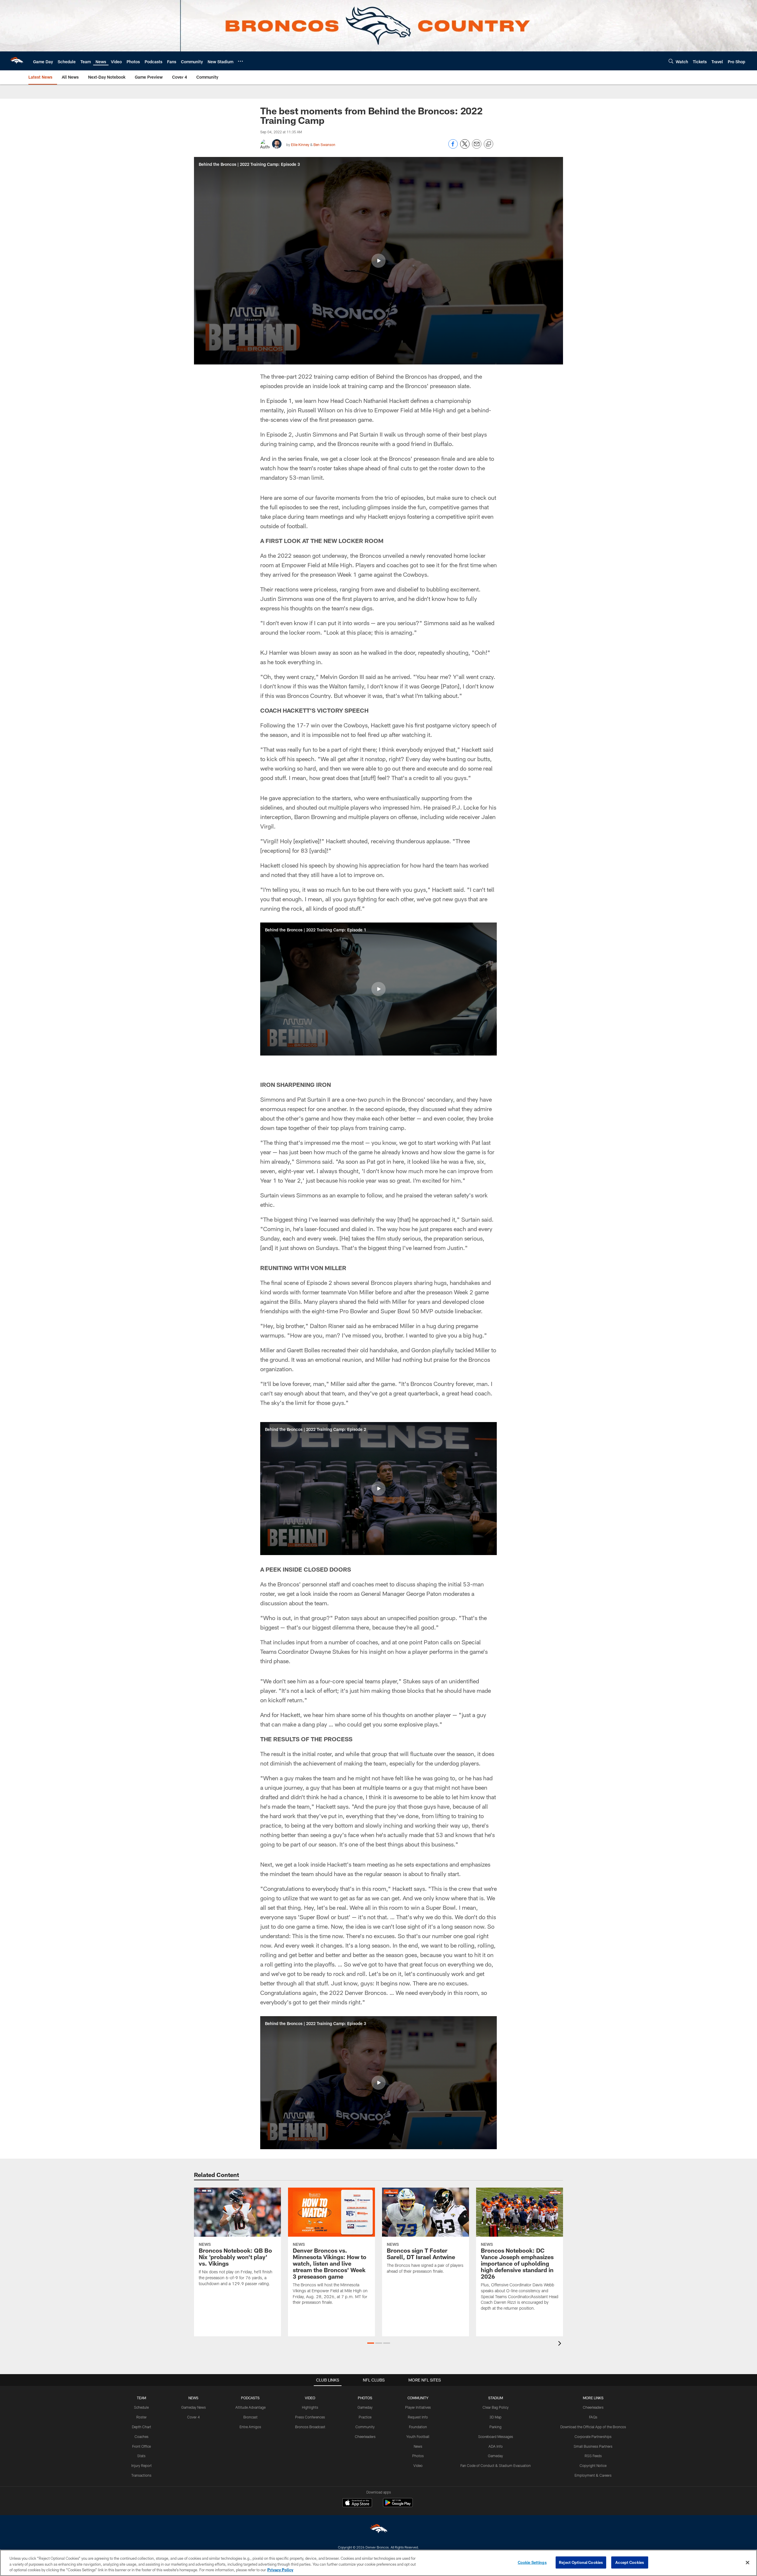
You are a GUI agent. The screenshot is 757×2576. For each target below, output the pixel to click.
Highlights (310, 2407)
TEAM (141, 2398)
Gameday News (194, 2407)
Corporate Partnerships (593, 2436)
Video (418, 2465)
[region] (378, 2563)
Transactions (141, 2475)
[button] (378, 261)
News (418, 2446)
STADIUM (496, 2398)
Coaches (141, 2436)
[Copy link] (489, 144)
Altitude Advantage (250, 2407)
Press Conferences (310, 2417)
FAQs (593, 2417)
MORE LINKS (593, 2398)
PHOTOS (365, 2398)
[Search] (671, 61)
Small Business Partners (593, 2446)
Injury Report (141, 2465)
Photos (418, 2456)
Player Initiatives (418, 2407)
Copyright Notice (593, 2465)
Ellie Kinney (300, 145)
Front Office (141, 2446)
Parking (495, 2427)
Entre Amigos (250, 2427)
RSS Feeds (593, 2456)
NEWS (193, 2398)
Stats (141, 2456)
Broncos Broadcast (310, 2427)
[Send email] (477, 147)
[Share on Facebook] (453, 147)
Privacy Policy (280, 2570)
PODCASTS (250, 2398)
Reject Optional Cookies (581, 2562)
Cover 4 (193, 2417)
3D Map (495, 2417)
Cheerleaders (365, 2436)
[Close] (748, 2562)
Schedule (141, 2407)
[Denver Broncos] (378, 2530)
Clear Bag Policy (496, 2407)
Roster (141, 2417)
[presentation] (561, 2344)
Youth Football (418, 2436)
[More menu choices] (240, 61)
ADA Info (496, 2446)
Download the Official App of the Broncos (593, 2427)
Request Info (418, 2417)
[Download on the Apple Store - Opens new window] (357, 2503)
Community (365, 2427)
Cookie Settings (532, 2562)
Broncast (250, 2417)
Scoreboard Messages (496, 2436)
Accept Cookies (630, 2562)
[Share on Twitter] (465, 147)
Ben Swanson (324, 145)
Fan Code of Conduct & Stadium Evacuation (496, 2465)
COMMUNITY (418, 2398)
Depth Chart (141, 2427)
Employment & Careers (593, 2475)
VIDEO (310, 2398)
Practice (365, 2417)
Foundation (418, 2427)
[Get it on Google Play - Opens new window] (398, 2506)
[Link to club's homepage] (17, 61)
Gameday (365, 2407)
